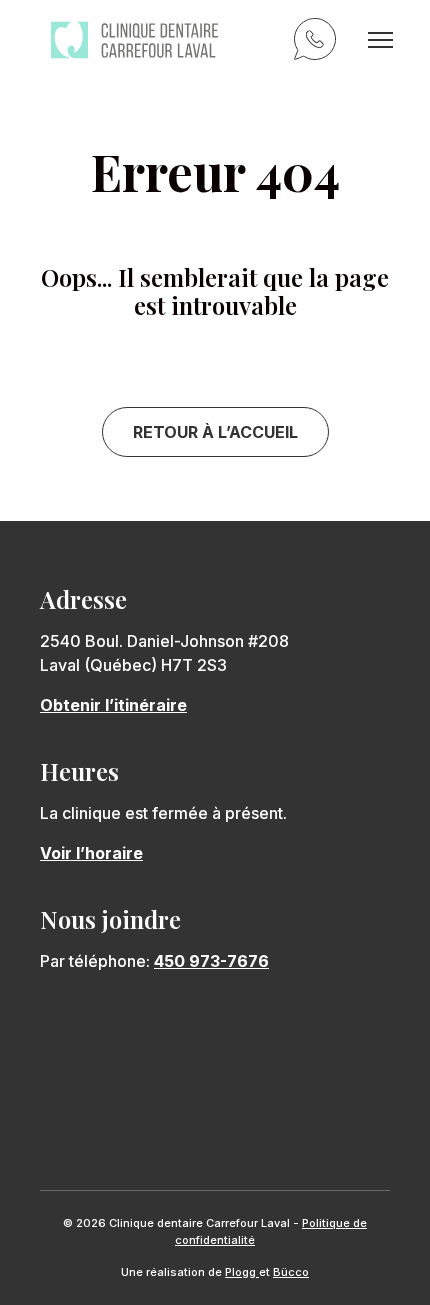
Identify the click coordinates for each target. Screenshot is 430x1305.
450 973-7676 (318, 42)
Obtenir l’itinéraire (113, 705)
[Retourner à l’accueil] (134, 40)
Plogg (242, 1272)
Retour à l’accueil (215, 432)
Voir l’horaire (91, 853)
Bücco (291, 1272)
